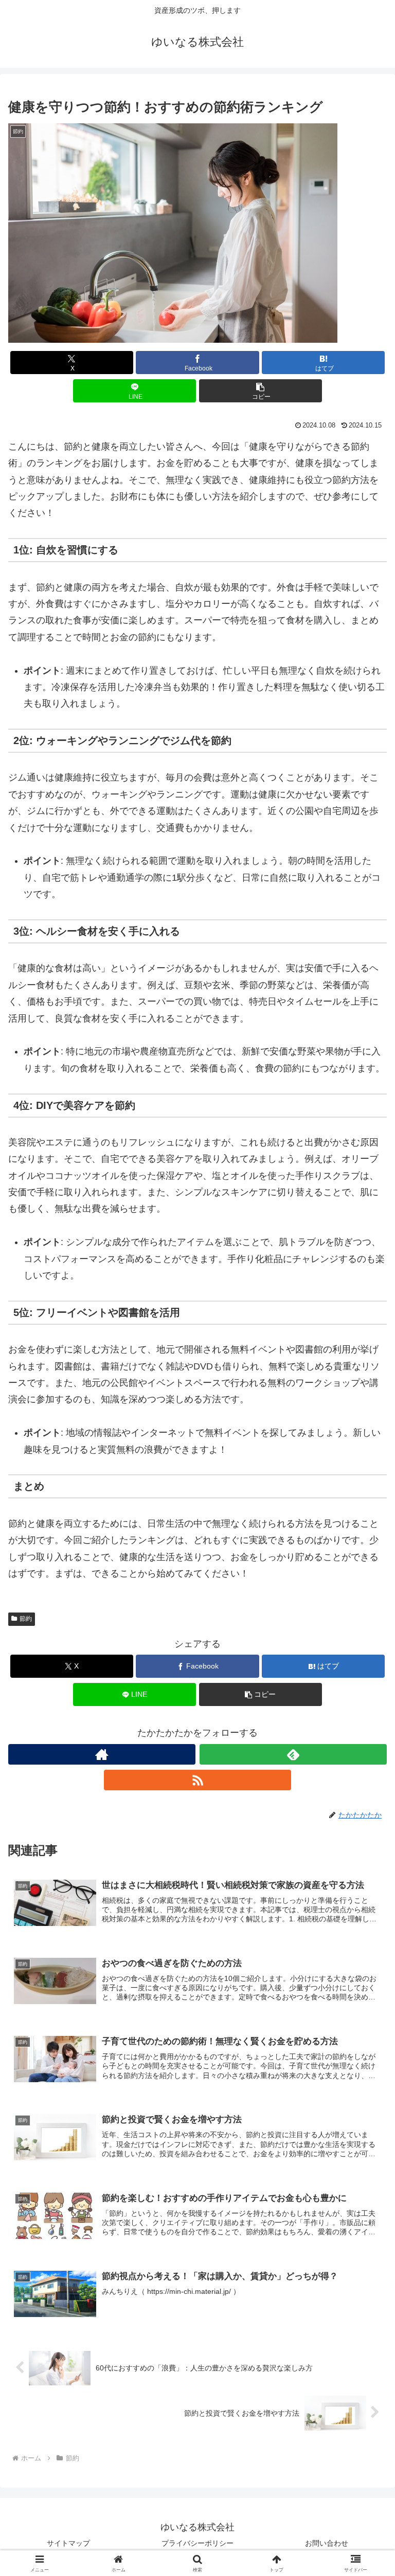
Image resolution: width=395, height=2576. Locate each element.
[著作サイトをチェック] (102, 1754)
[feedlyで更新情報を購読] (293, 1754)
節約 (26, 1619)
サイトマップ (68, 2543)
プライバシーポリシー (197, 2543)
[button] (261, 391)
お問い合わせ (327, 2543)
